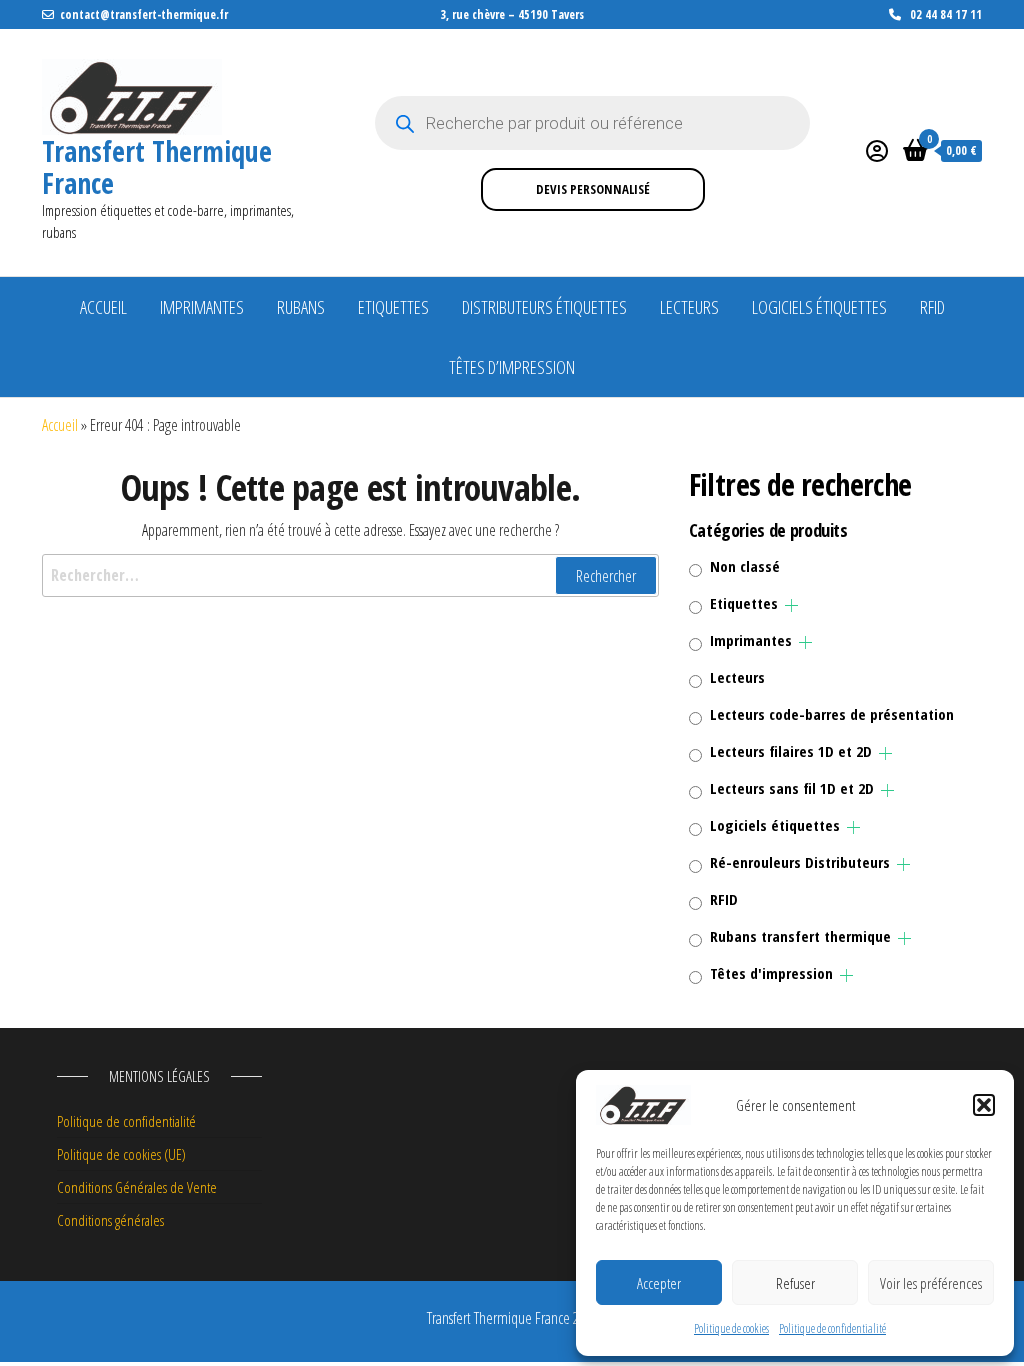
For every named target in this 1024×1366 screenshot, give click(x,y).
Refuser (795, 1283)
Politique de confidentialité (832, 1328)
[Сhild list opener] (791, 605)
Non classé (745, 566)
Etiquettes (393, 307)
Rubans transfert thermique (800, 936)
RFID (932, 307)
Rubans (301, 307)
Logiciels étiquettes (819, 307)
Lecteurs (689, 307)
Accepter (659, 1283)
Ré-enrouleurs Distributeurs (800, 862)
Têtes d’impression (512, 367)
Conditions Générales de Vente (137, 1187)
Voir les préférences (931, 1283)
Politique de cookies (731, 1328)
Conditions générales (110, 1220)
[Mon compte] (877, 150)
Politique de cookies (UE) (121, 1154)
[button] (984, 1105)
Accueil (103, 307)
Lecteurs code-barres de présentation (832, 714)
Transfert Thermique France (157, 167)
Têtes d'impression (771, 973)
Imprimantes (202, 307)
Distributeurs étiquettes (544, 307)
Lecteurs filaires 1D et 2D (791, 751)
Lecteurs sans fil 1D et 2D (792, 788)
